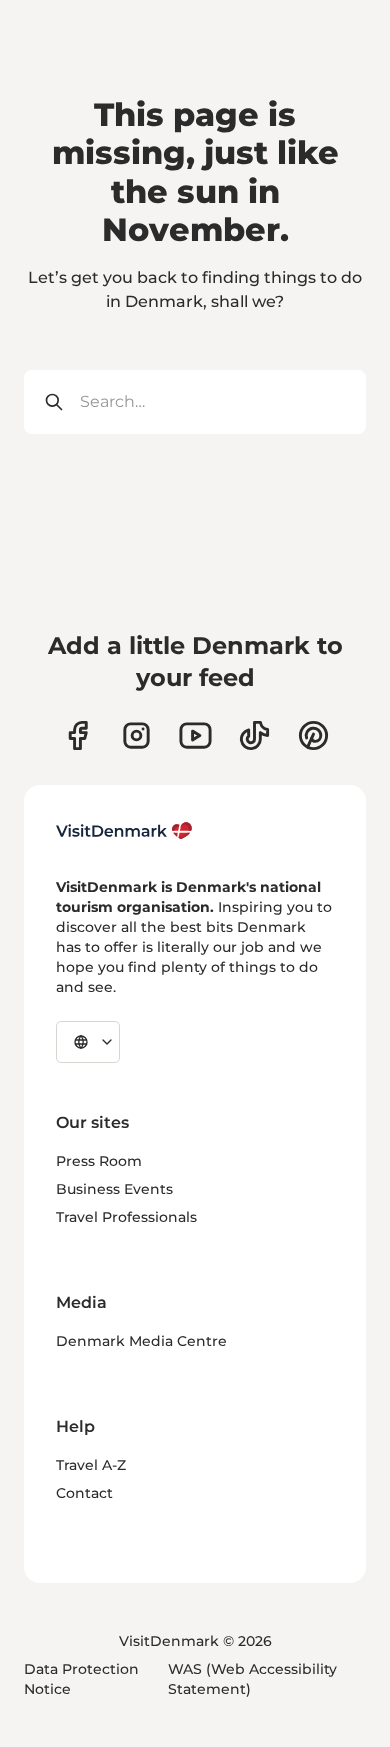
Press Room (99, 1161)
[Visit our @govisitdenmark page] (254, 735)
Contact (84, 1493)
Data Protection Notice (81, 1679)
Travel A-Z (91, 1465)
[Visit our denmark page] (77, 735)
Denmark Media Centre (141, 1341)
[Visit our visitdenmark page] (195, 735)
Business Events (114, 1189)
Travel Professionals (126, 1217)
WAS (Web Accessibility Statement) (252, 1679)
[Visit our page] (136, 735)
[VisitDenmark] (124, 831)
